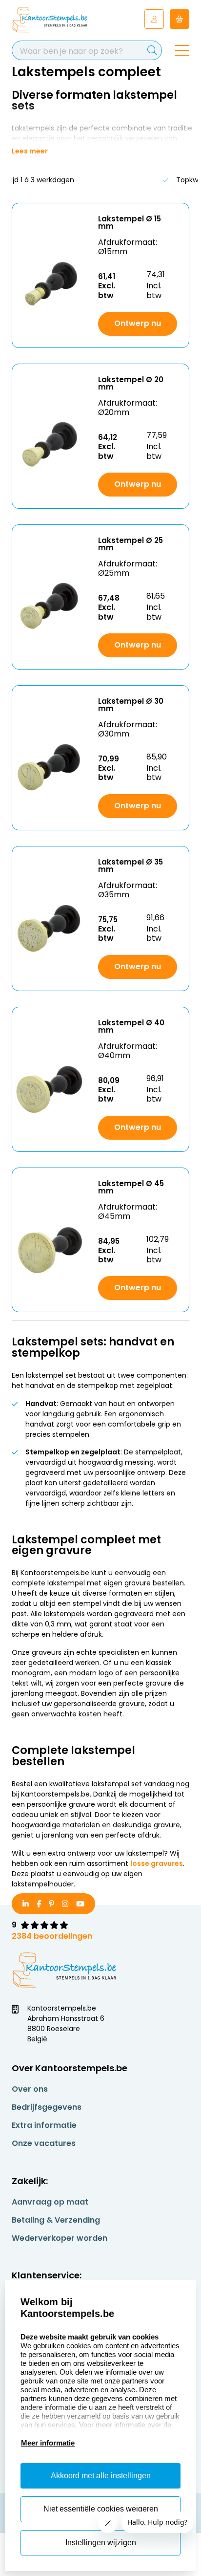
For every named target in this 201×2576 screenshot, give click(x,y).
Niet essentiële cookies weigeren (101, 2509)
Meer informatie (48, 2443)
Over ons (30, 2089)
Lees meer (30, 151)
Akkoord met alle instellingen (101, 2476)
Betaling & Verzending (56, 2220)
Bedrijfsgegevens (47, 2107)
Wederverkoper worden (60, 2238)
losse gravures (157, 1863)
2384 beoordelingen (52, 1936)
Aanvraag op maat (50, 2202)
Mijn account (154, 19)
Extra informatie (44, 2125)
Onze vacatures (44, 2143)
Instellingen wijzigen (101, 2543)
